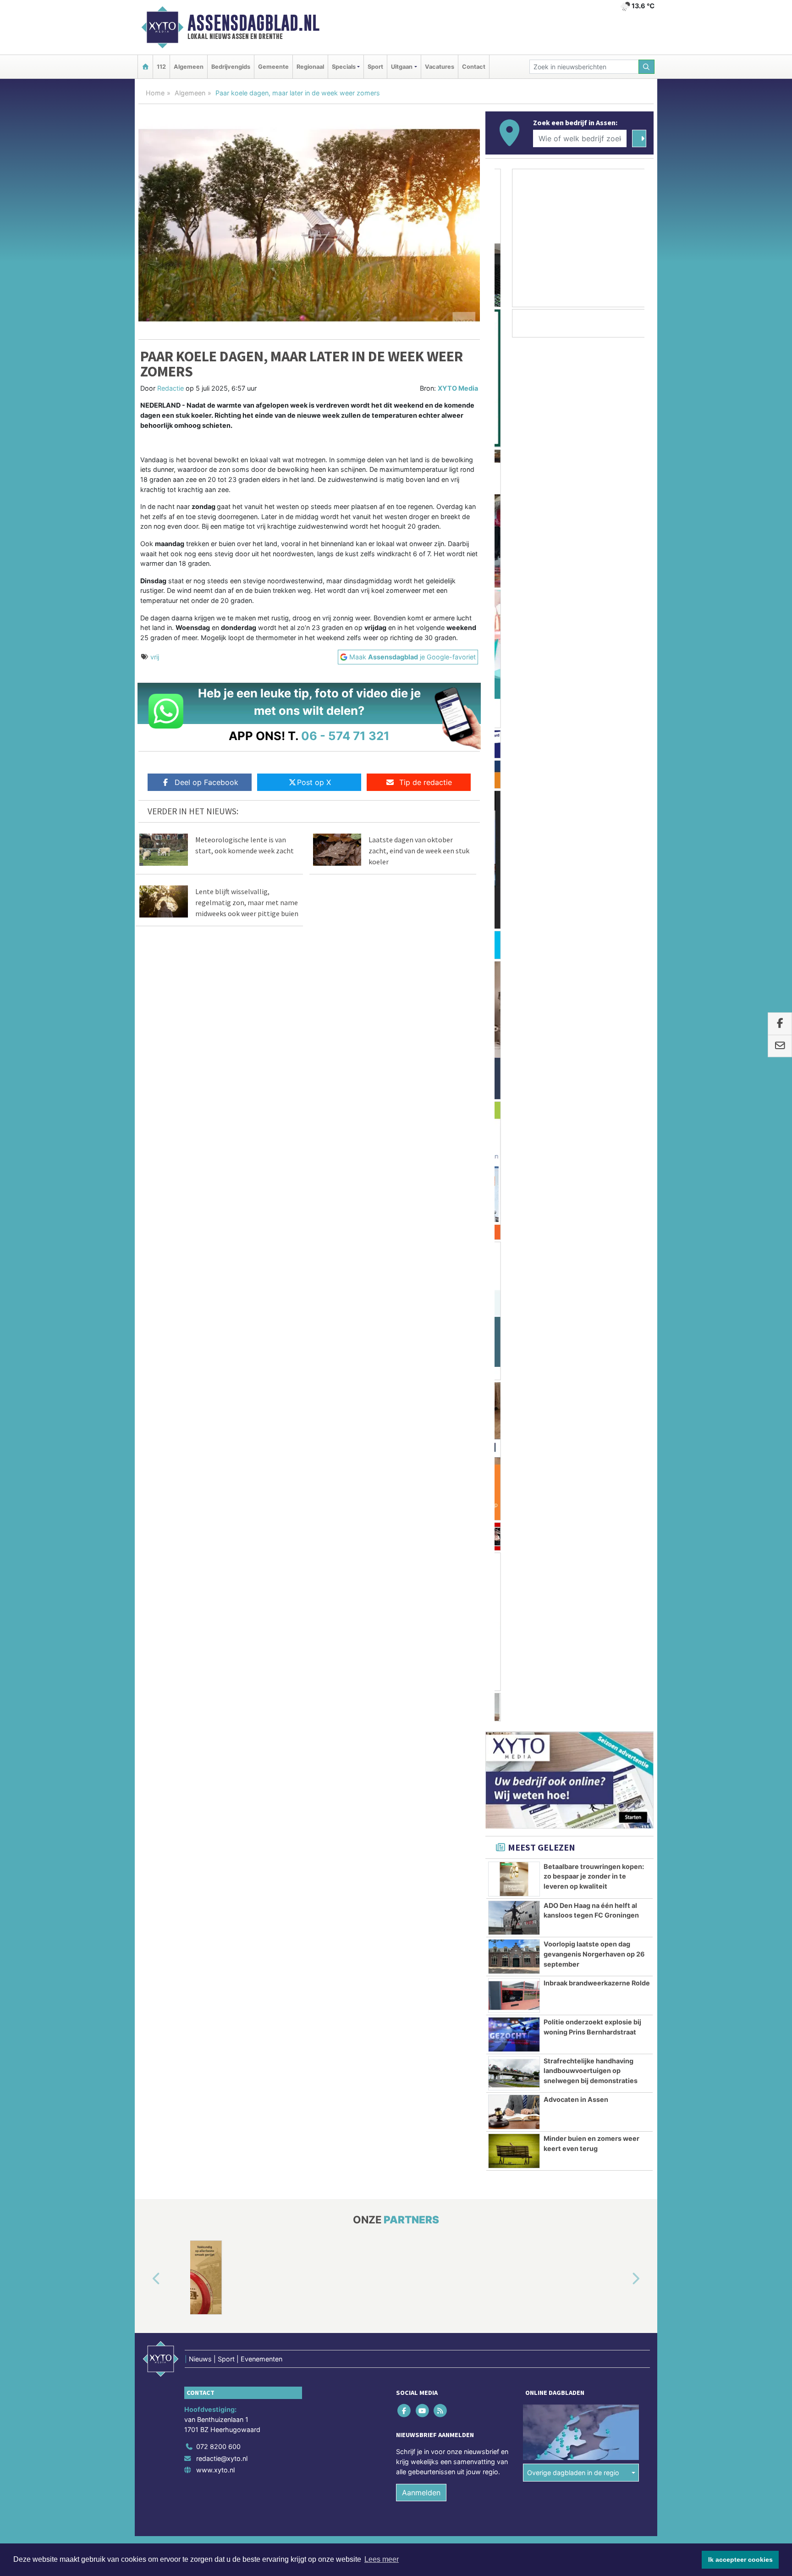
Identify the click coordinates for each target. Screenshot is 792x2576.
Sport (375, 67)
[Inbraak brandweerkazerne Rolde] (514, 913)
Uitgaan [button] (402, 67)
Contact (474, 67)
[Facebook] (405, 1329)
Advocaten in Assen (576, 1017)
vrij (155, 657)
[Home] (145, 67)
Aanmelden (421, 1410)
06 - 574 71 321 (345, 736)
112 (161, 67)
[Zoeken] (647, 67)
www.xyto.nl (215, 1388)
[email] (780, 1046)
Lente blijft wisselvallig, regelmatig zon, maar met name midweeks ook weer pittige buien (247, 902)
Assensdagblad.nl (253, 23)
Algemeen (189, 67)
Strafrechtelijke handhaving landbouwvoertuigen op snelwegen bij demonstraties (591, 989)
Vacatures (440, 67)
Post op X (314, 782)
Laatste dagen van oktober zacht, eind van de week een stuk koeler (419, 851)
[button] (146, 1197)
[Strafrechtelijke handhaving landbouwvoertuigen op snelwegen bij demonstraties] (514, 991)
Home (155, 93)
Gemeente (273, 67)
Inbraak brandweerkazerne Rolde (597, 901)
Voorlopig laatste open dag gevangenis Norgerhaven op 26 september (594, 872)
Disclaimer (572, 1466)
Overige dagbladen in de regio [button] (573, 1390)
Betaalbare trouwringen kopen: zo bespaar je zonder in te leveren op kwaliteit (594, 794)
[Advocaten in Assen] (514, 1030)
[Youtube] (423, 1329)
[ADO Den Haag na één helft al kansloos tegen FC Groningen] (514, 836)
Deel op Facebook (206, 782)
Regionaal (310, 67)
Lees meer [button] (382, 2559)
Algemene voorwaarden (517, 1466)
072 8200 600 (218, 1364)
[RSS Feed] (441, 1329)
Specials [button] (344, 67)
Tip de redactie (426, 782)
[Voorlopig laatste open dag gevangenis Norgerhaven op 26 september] (514, 874)
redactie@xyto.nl (222, 1376)
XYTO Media (458, 388)
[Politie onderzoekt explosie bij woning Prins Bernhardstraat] (514, 952)
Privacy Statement (618, 1466)
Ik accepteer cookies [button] (740, 2559)
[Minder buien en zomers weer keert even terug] (514, 1069)
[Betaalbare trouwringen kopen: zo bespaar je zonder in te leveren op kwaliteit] (514, 797)
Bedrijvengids (231, 67)
